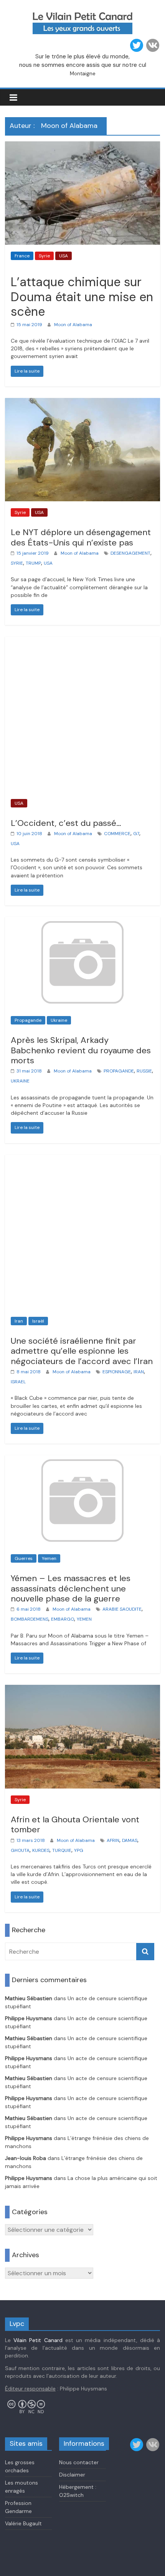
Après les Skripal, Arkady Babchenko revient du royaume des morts (81, 1050)
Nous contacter (79, 2462)
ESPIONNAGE (117, 1372)
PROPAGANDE (119, 1071)
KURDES (41, 1850)
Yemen (49, 1558)
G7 (136, 834)
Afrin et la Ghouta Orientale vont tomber (75, 1824)
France (22, 256)
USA (64, 256)
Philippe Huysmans (29, 2018)
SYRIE (17, 563)
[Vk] (153, 45)
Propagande (28, 1020)
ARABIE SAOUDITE (122, 1609)
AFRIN (113, 1840)
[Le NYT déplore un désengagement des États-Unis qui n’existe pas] (82, 403)
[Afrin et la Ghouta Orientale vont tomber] (82, 1690)
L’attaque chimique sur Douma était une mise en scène (82, 297)
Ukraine (59, 1020)
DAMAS (130, 1840)
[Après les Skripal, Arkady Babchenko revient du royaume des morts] (82, 922)
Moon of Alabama (73, 325)
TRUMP (33, 563)
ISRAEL (18, 1382)
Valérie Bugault (23, 2523)
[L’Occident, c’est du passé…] (82, 641)
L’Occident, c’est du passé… (66, 823)
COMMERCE (117, 834)
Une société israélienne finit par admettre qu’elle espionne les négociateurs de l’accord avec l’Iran (82, 1351)
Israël (38, 1321)
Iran (19, 1321)
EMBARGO (63, 1619)
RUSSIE (144, 1071)
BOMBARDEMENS (30, 1619)
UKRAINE (20, 1081)
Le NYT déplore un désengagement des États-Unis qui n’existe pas (81, 537)
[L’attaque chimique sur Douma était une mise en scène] (82, 146)
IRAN (139, 1372)
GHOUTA (20, 1850)
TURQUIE (62, 1850)
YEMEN (84, 1619)
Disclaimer (72, 2475)
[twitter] (137, 45)
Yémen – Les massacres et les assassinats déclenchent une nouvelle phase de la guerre (71, 1588)
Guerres (24, 1558)
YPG (79, 1850)
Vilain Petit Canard (38, 2340)
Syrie (44, 256)
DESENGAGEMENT (130, 553)
